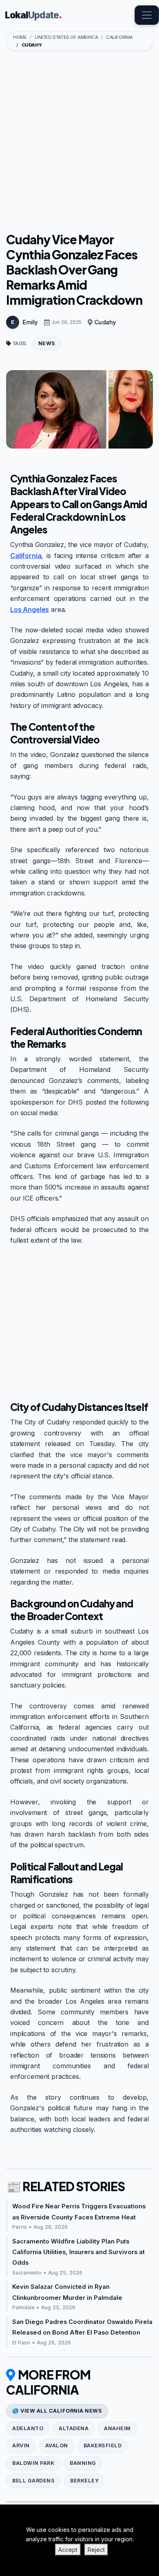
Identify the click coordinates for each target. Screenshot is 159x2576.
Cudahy (105, 322)
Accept (68, 2550)
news (47, 343)
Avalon (57, 2445)
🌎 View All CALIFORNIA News (57, 2411)
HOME (20, 37)
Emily (30, 322)
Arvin (21, 2445)
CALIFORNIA (119, 37)
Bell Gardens (33, 2481)
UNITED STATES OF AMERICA (66, 37)
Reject (96, 2550)
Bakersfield (103, 2445)
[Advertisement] (79, 143)
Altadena (74, 2428)
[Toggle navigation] (147, 15)
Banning (83, 2463)
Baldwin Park (33, 2463)
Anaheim (117, 2428)
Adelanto (28, 2428)
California (26, 556)
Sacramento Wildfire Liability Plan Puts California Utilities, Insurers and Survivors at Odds (78, 2252)
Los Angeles (30, 609)
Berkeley (84, 2481)
